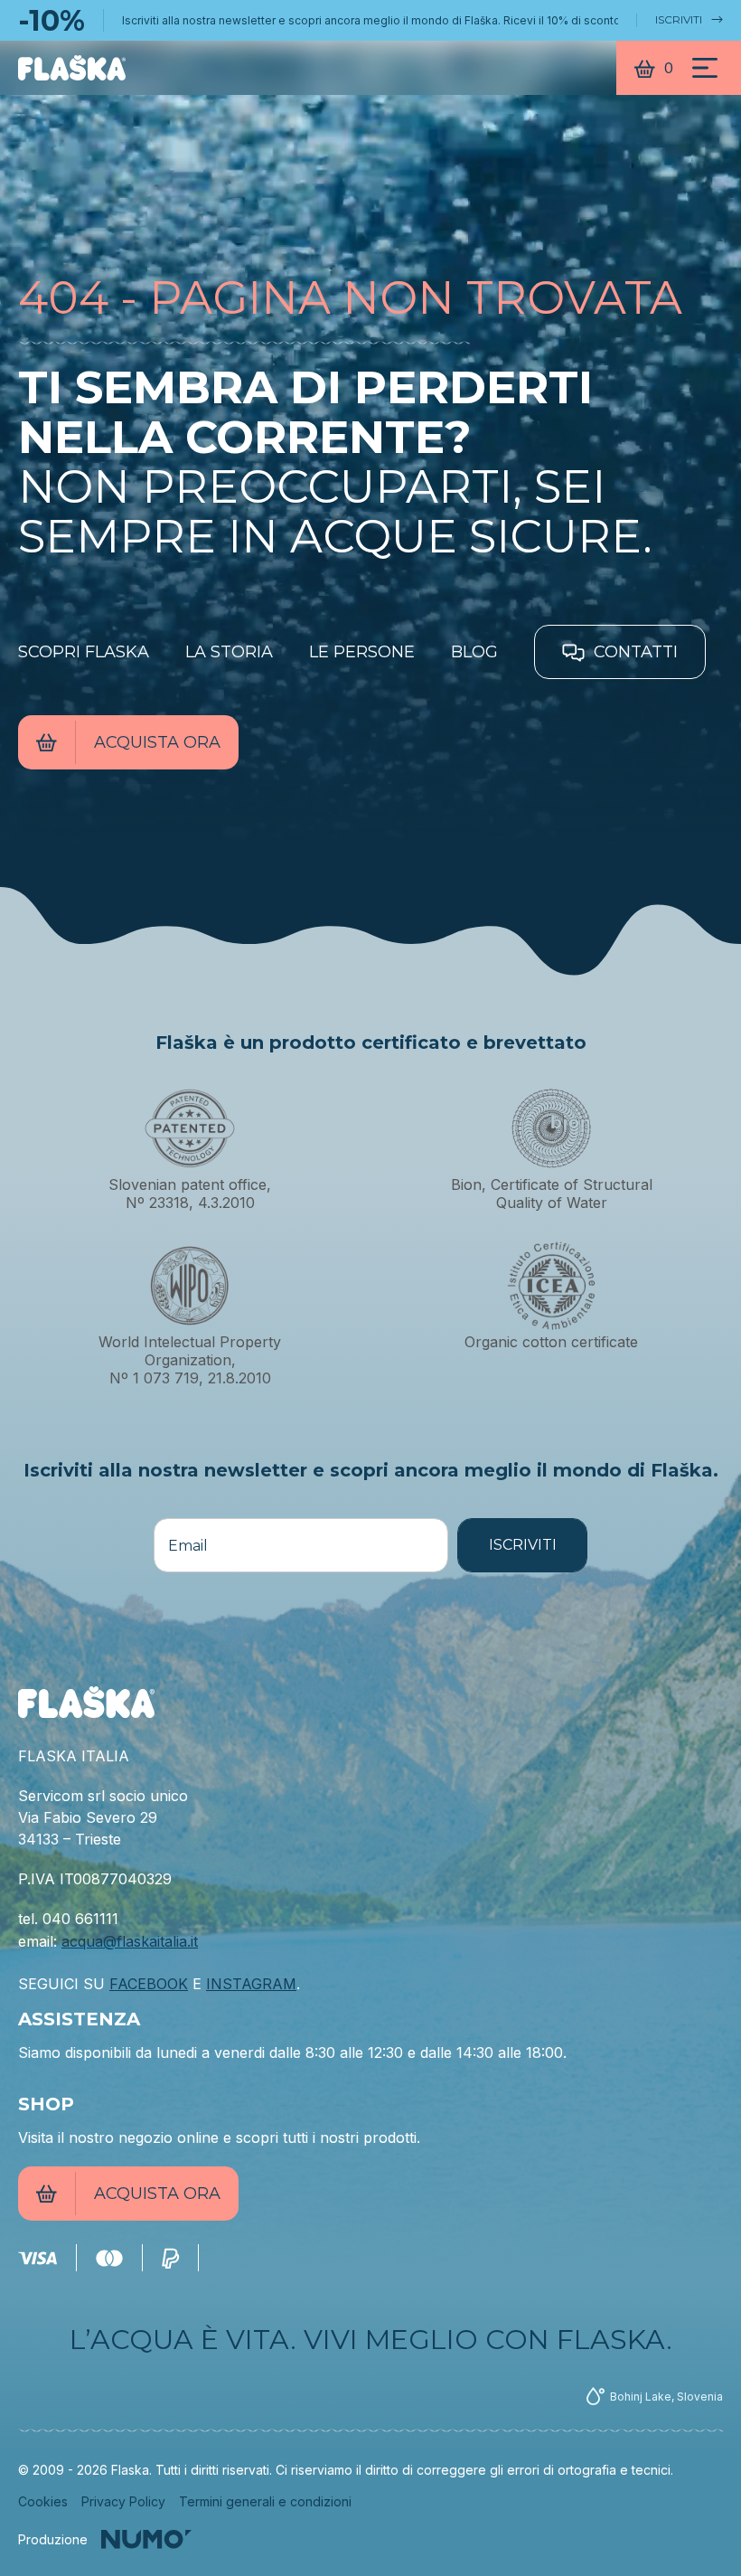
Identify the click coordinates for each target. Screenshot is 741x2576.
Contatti (633, 652)
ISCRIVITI (679, 20)
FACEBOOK (149, 1984)
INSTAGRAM (251, 1984)
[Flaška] (72, 68)
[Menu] (705, 68)
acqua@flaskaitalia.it (130, 1941)
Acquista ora (157, 742)
